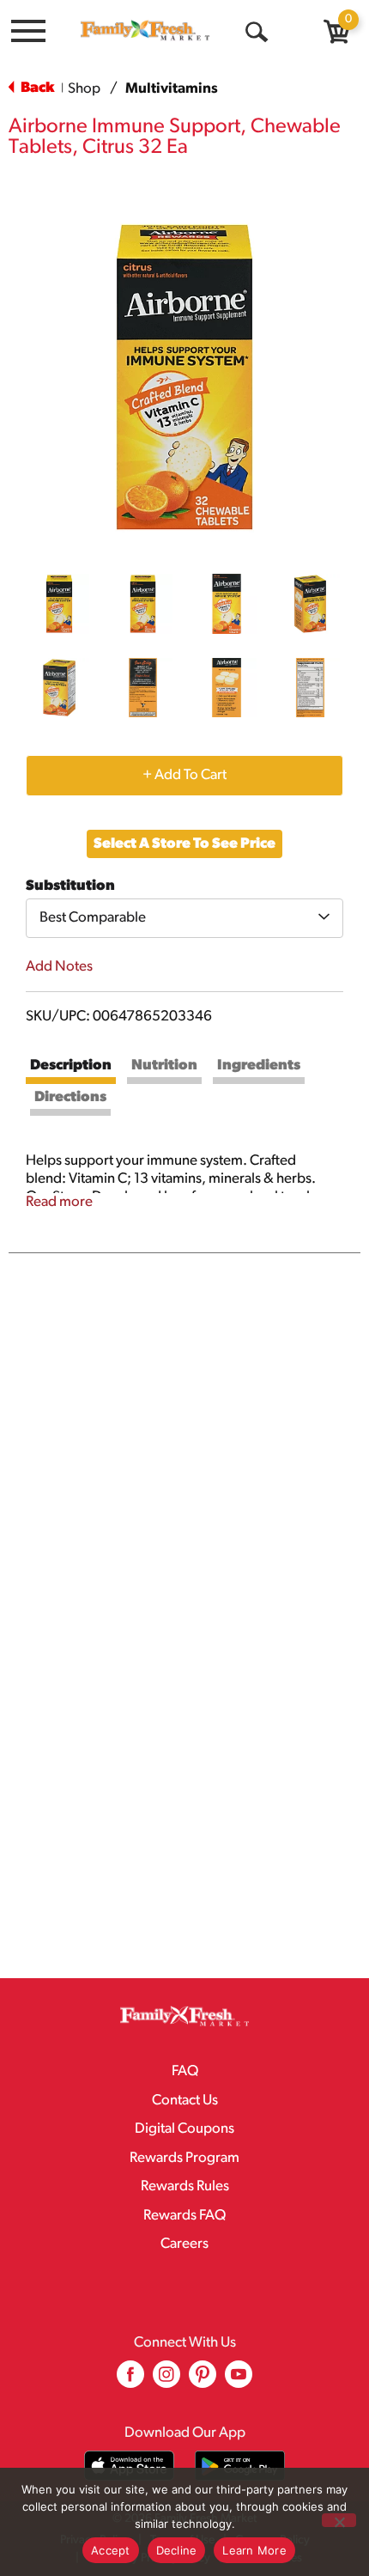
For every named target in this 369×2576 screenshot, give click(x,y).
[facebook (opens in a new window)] (130, 2381)
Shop (84, 89)
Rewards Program (184, 2158)
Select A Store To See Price (184, 844)
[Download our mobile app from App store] (129, 2466)
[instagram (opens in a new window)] (166, 2381)
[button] (59, 604)
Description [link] (71, 1066)
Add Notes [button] (59, 967)
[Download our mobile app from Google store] (240, 2466)
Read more (59, 1202)
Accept (111, 2550)
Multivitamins (172, 89)
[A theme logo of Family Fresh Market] (145, 30)
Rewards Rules (185, 2186)
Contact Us (185, 2101)
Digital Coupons (184, 2129)
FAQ (185, 2071)
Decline (177, 2550)
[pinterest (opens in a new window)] (203, 2381)
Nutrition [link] (164, 1066)
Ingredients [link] (259, 1066)
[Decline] (339, 2520)
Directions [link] (70, 1097)
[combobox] (184, 918)
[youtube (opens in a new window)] (239, 2381)
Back (36, 88)
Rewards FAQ (184, 2216)
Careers (184, 2244)
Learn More (254, 2550)
